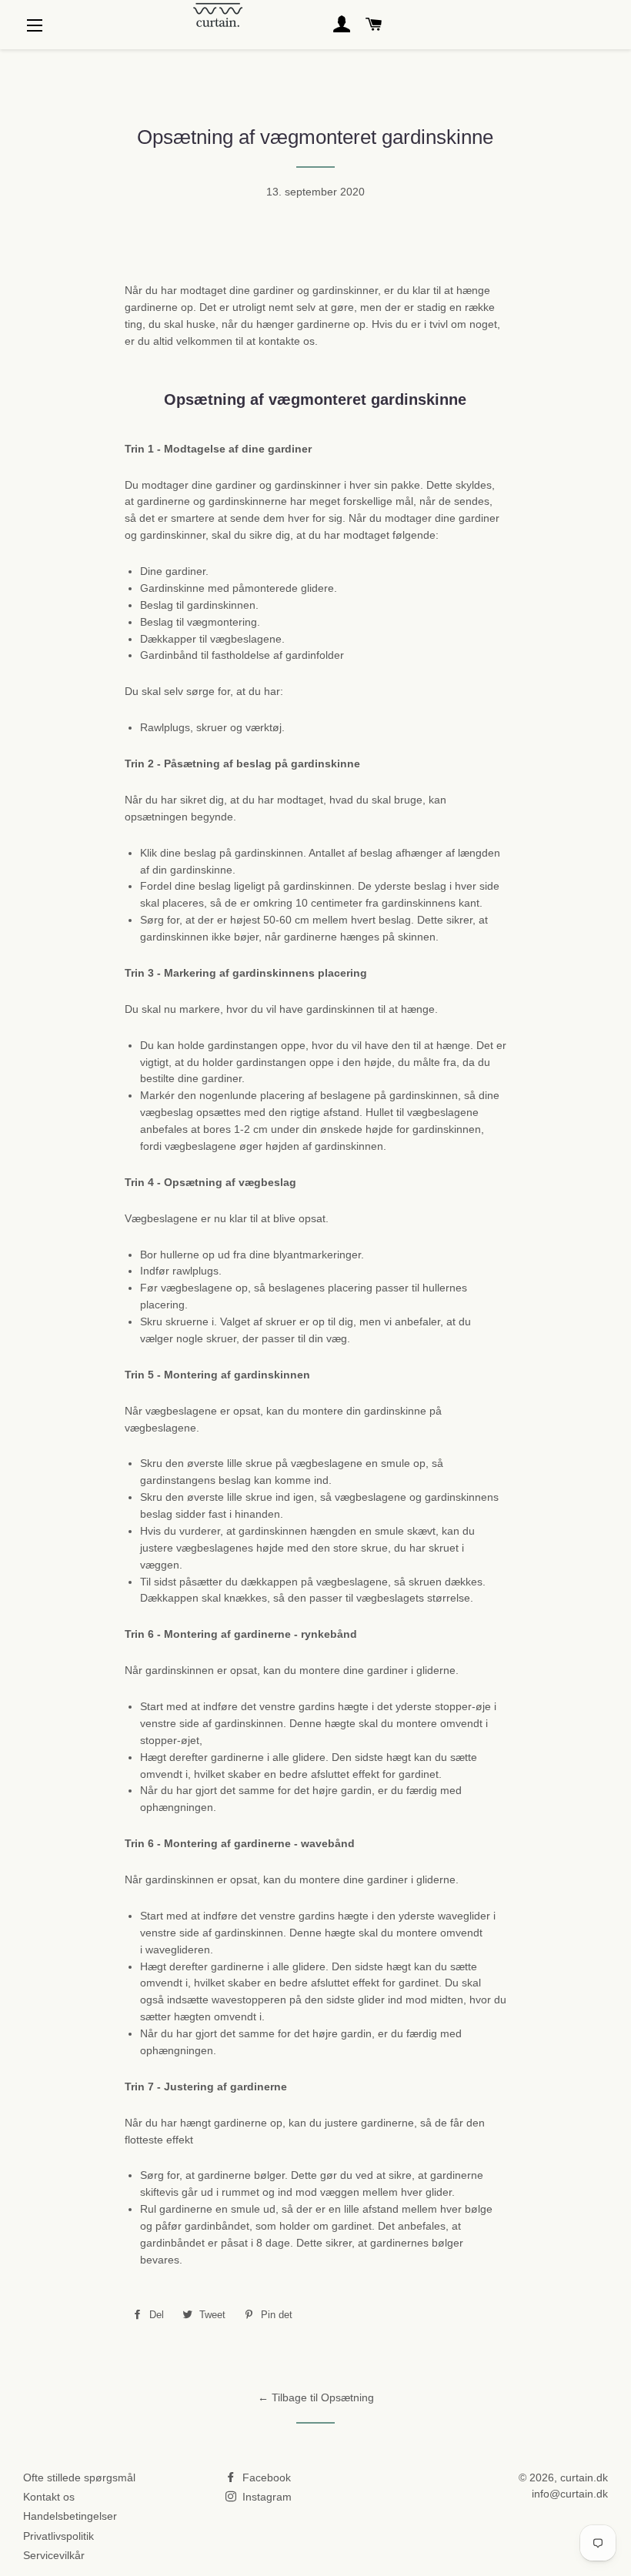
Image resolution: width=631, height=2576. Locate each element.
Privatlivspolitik (58, 2536)
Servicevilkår (54, 2555)
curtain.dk (584, 2477)
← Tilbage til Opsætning (316, 2397)
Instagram (265, 2497)
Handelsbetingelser (70, 2516)
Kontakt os (49, 2497)
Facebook (265, 2477)
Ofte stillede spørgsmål (79, 2477)
